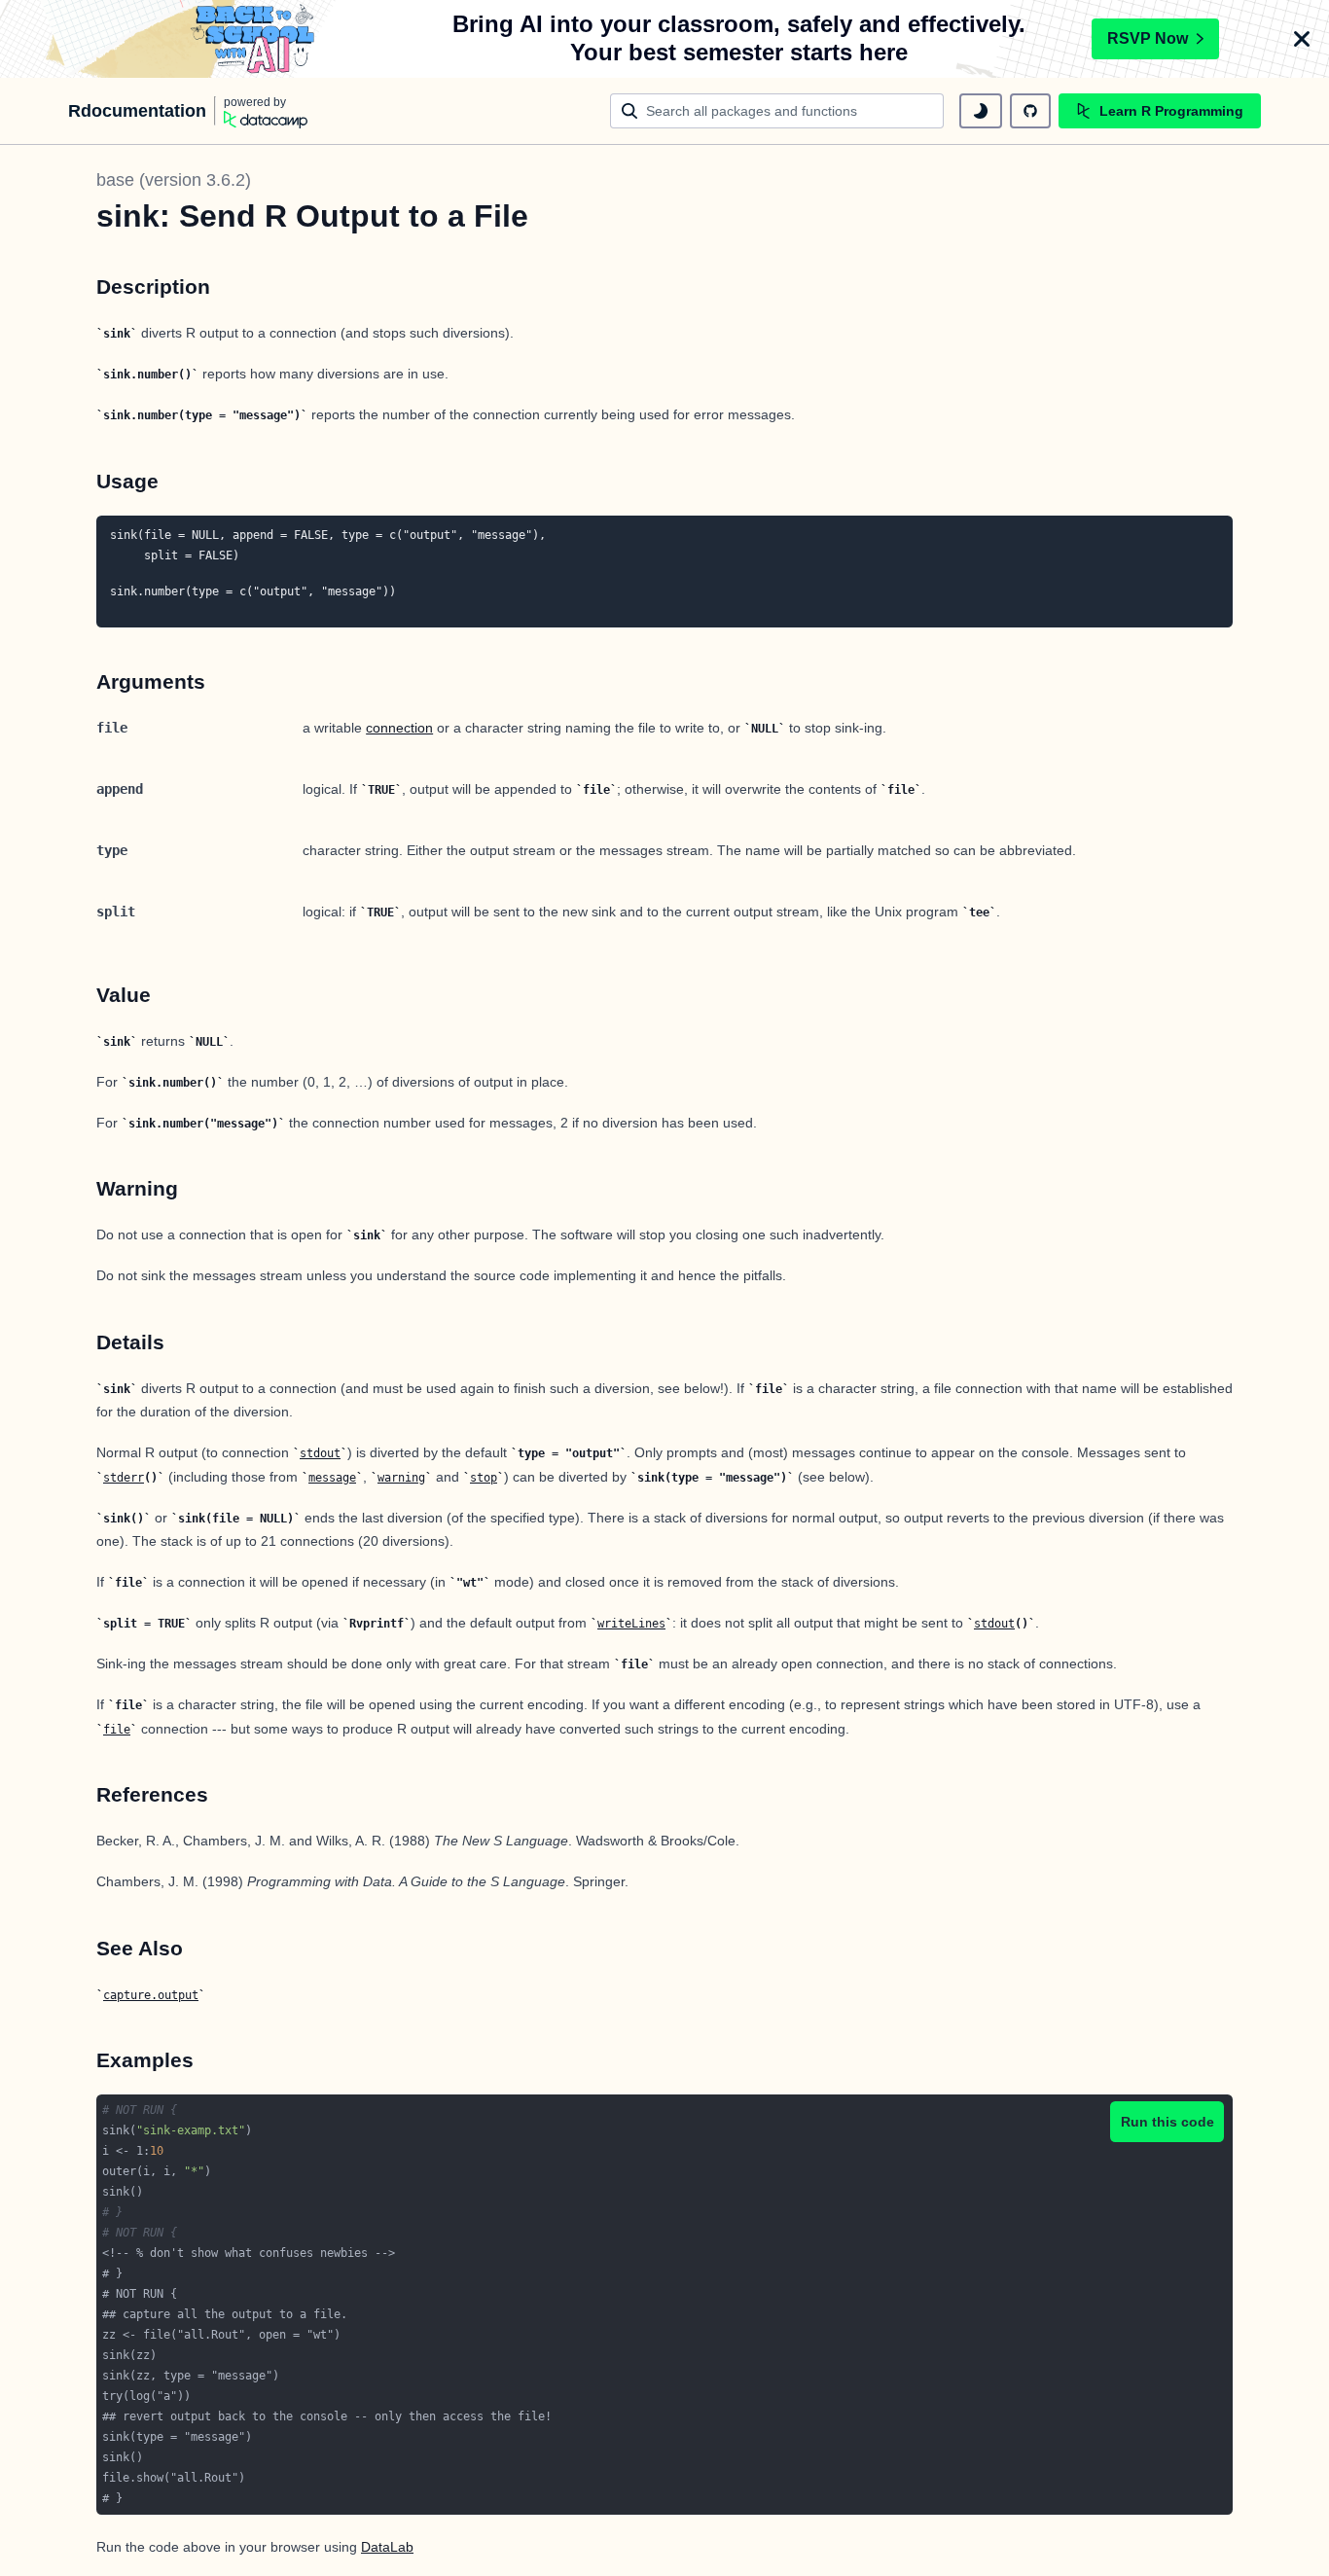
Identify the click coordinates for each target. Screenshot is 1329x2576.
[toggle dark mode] (981, 111)
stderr (124, 1478)
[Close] (1302, 39)
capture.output (151, 1995)
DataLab (387, 2547)
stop (484, 1478)
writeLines (631, 1624)
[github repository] (1030, 111)
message (332, 1478)
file (117, 1730)
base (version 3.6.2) (174, 180)
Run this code (1167, 2122)
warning (401, 1478)
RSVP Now (1148, 38)
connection (399, 728)
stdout (320, 1453)
